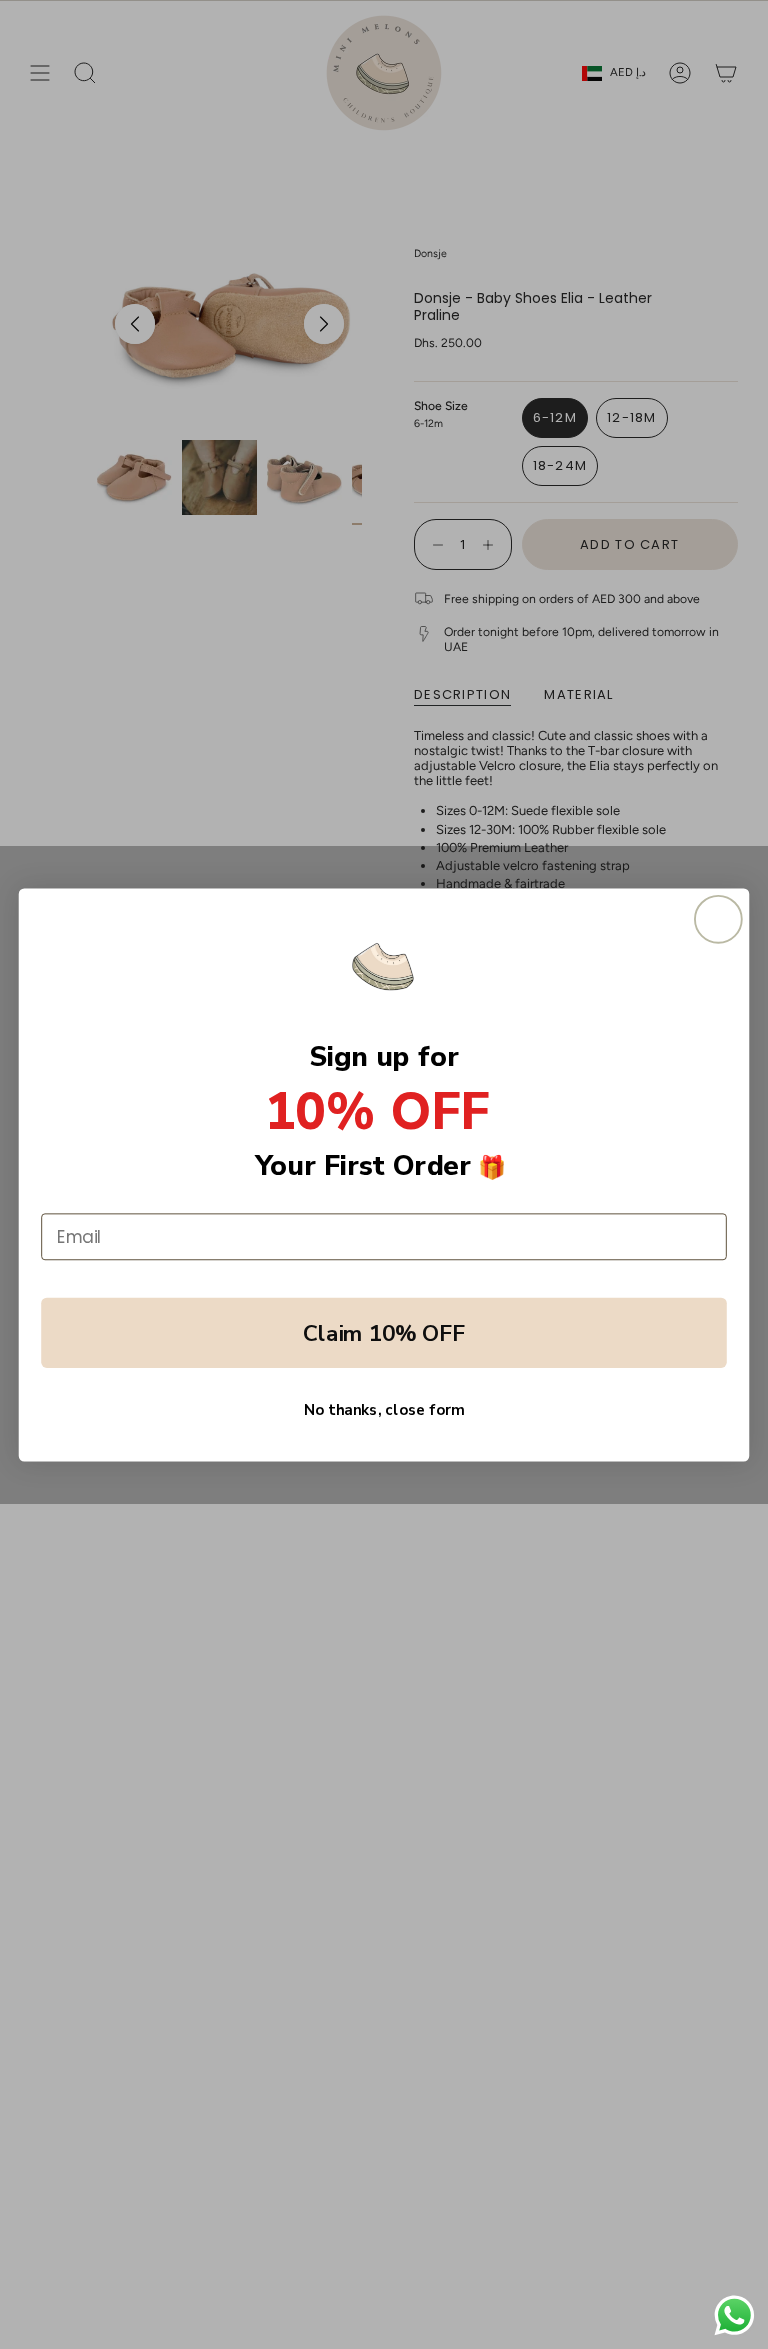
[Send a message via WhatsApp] (734, 2315)
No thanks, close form (384, 1409)
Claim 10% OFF (384, 1332)
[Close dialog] (718, 918)
